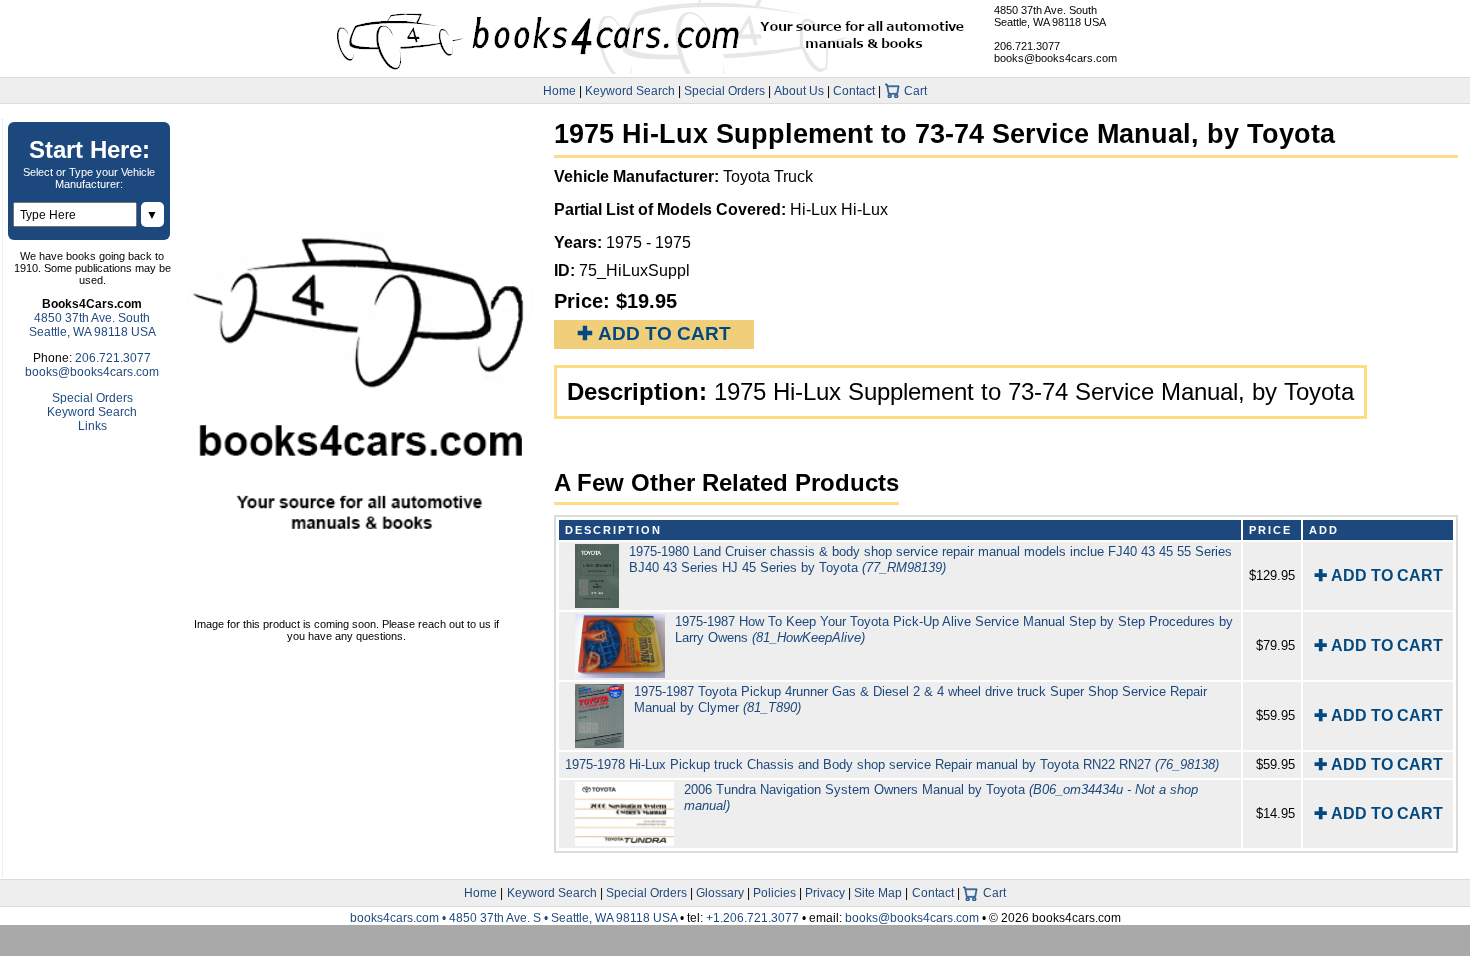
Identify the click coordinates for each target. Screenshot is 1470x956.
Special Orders (724, 91)
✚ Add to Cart (654, 333)
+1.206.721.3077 (752, 918)
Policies (774, 893)
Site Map (878, 893)
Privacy (825, 893)
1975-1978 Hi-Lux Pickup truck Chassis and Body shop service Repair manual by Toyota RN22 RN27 (892, 764)
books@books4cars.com (1055, 58)
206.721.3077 (1027, 46)
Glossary (720, 893)
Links (92, 426)
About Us (799, 91)
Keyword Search (630, 91)
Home (559, 91)
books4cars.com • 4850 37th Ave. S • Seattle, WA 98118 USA (515, 918)
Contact (854, 91)
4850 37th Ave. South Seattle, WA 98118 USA (1050, 16)
